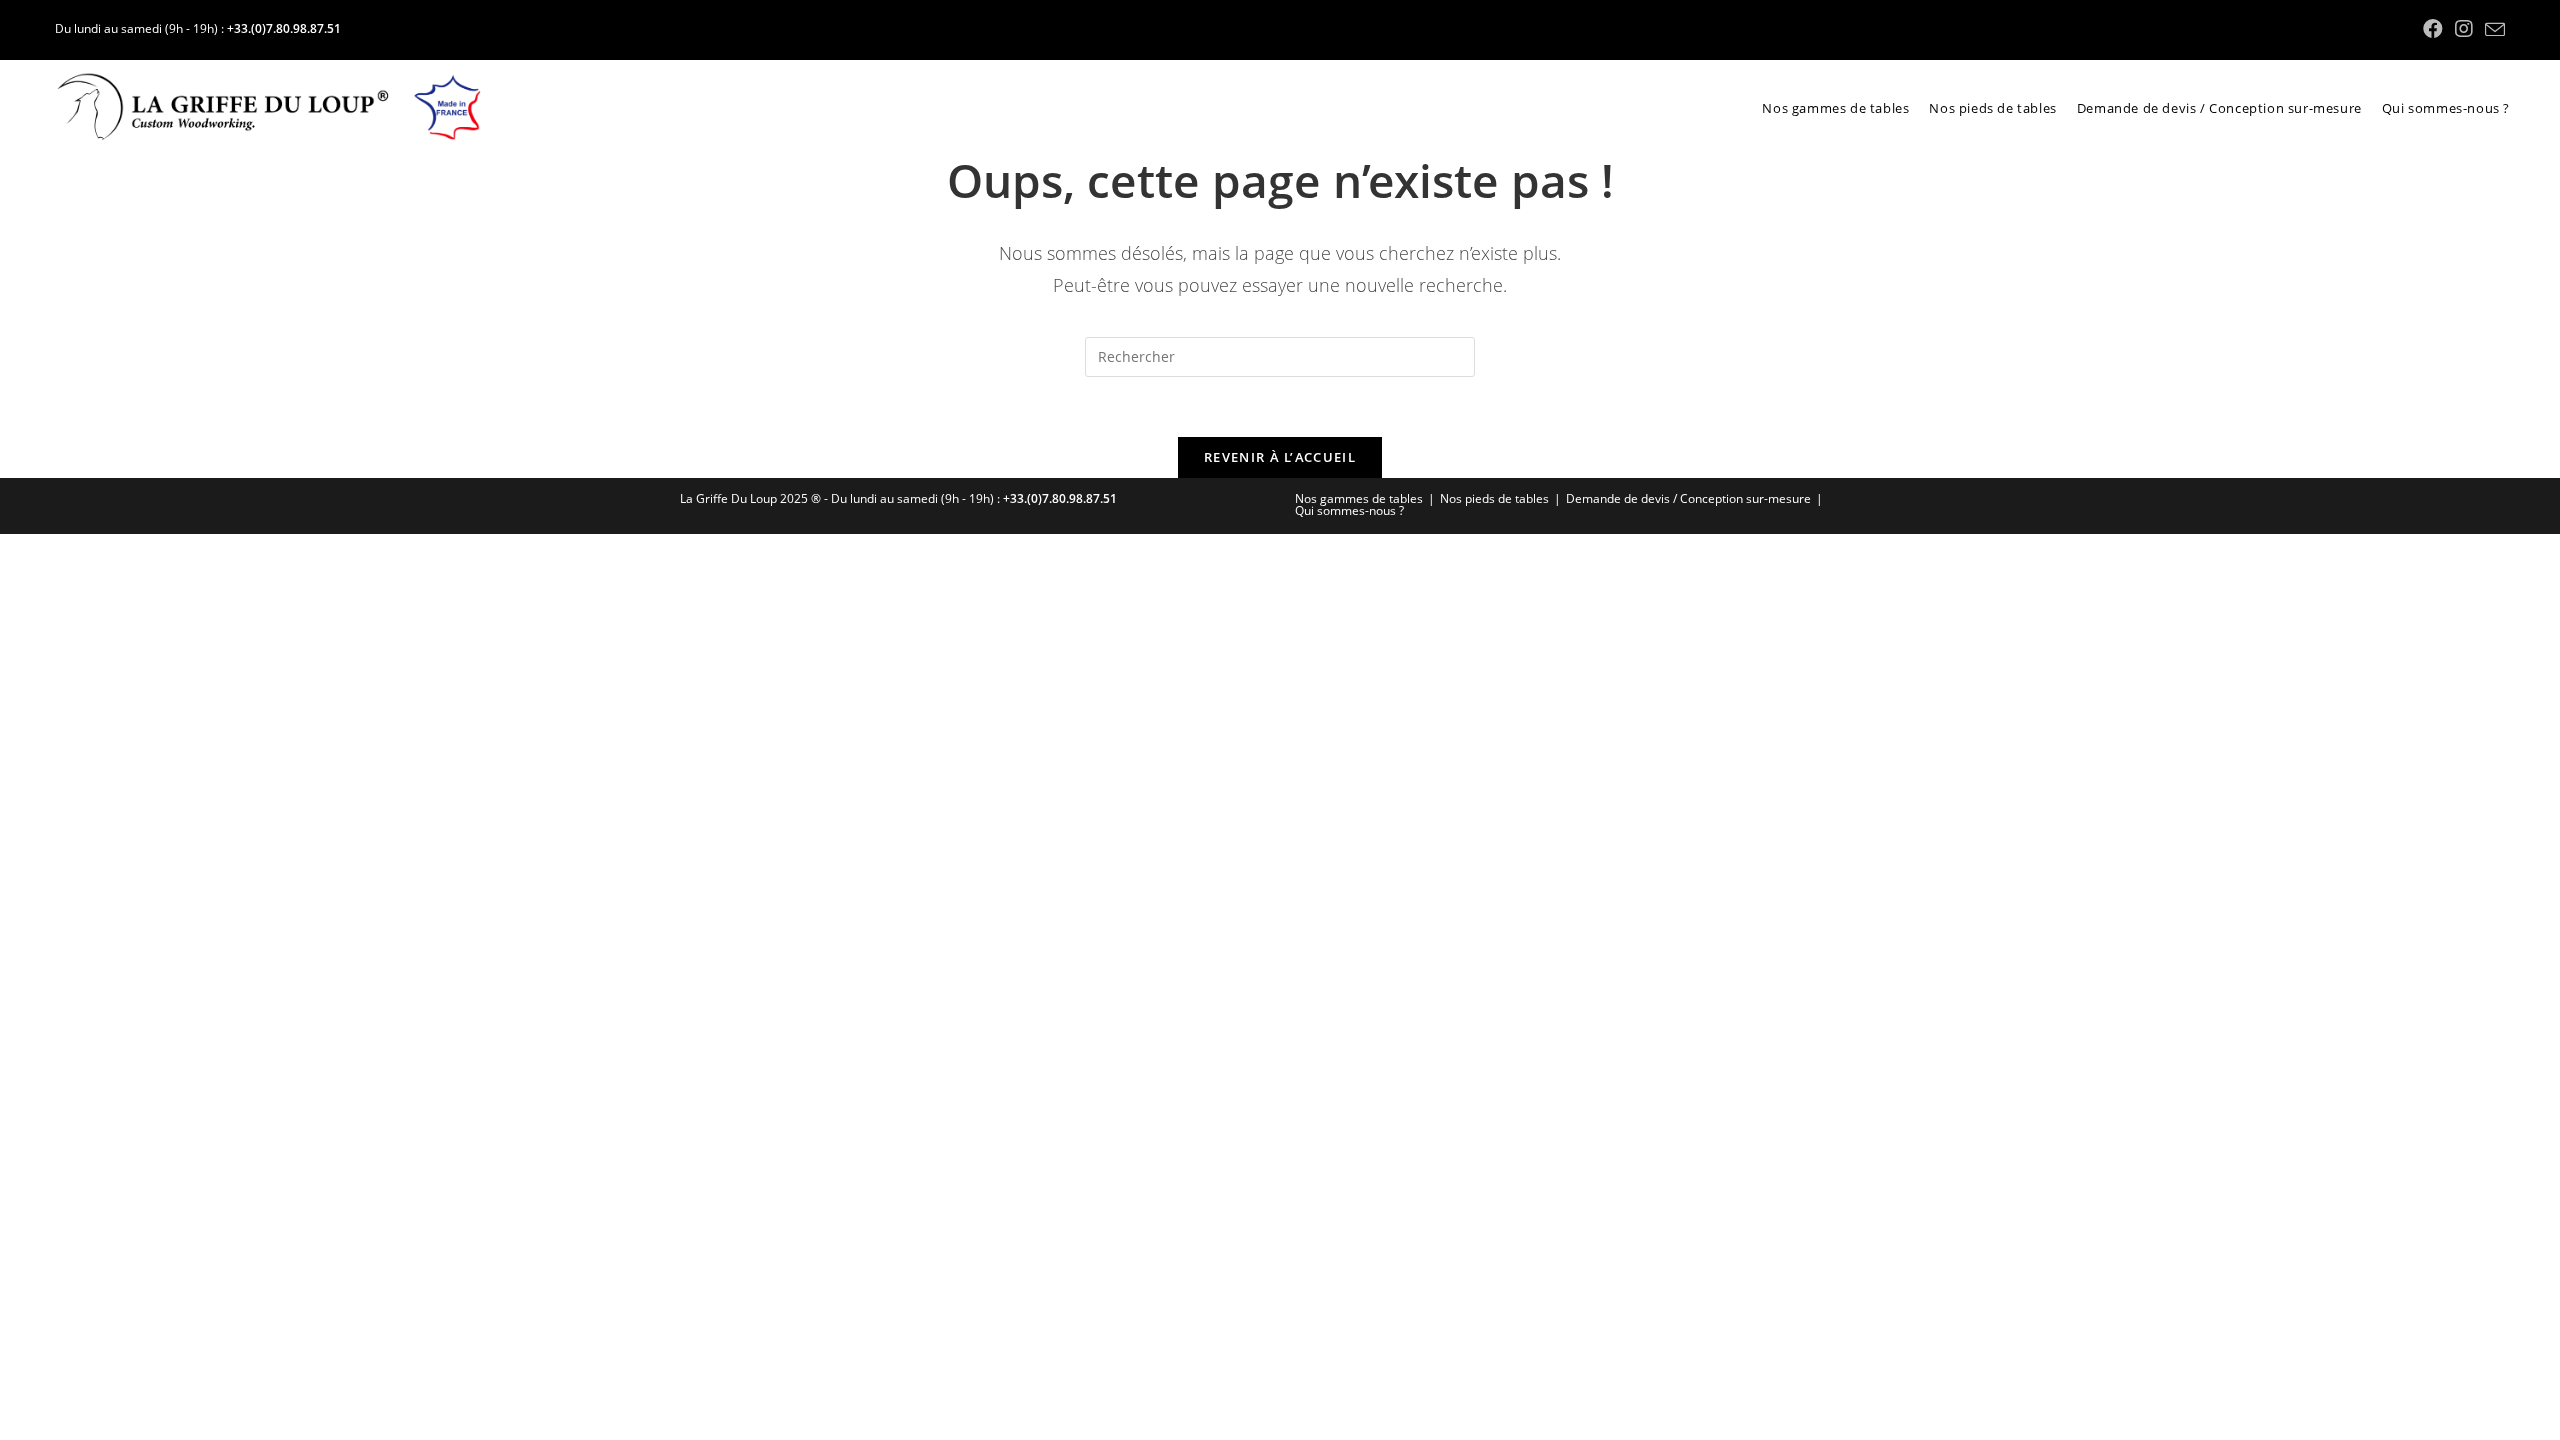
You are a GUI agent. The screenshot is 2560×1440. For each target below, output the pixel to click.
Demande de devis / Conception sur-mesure (1688, 498)
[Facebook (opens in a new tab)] (2433, 29)
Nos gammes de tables (1359, 498)
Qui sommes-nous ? (1349, 510)
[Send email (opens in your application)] (2492, 30)
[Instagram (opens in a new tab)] (2464, 29)
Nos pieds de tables (1494, 498)
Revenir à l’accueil (1280, 457)
